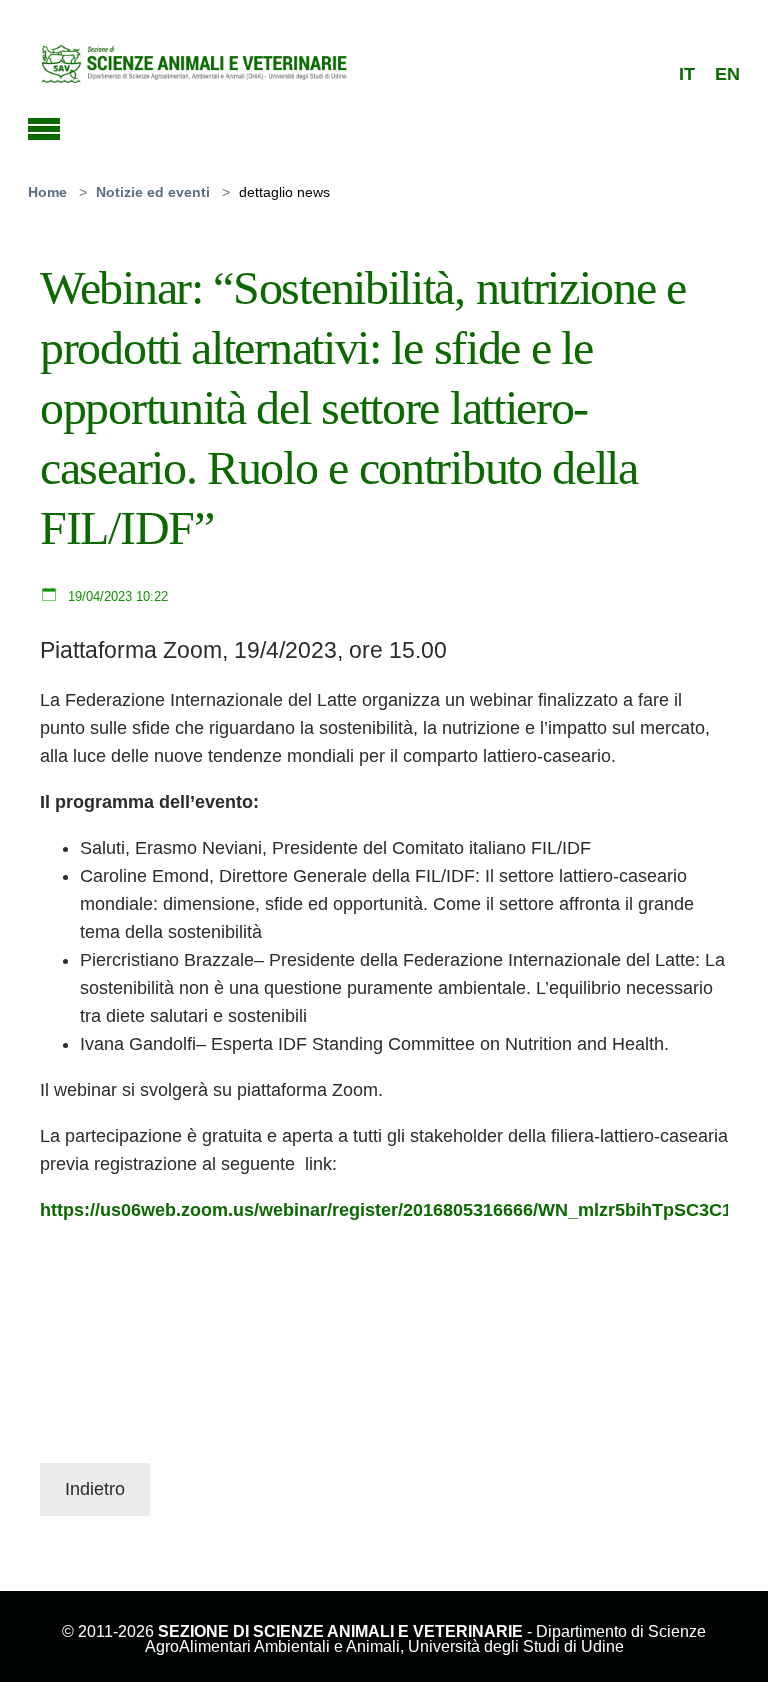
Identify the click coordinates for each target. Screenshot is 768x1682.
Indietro (95, 1489)
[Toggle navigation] (44, 126)
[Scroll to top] (725, 1639)
